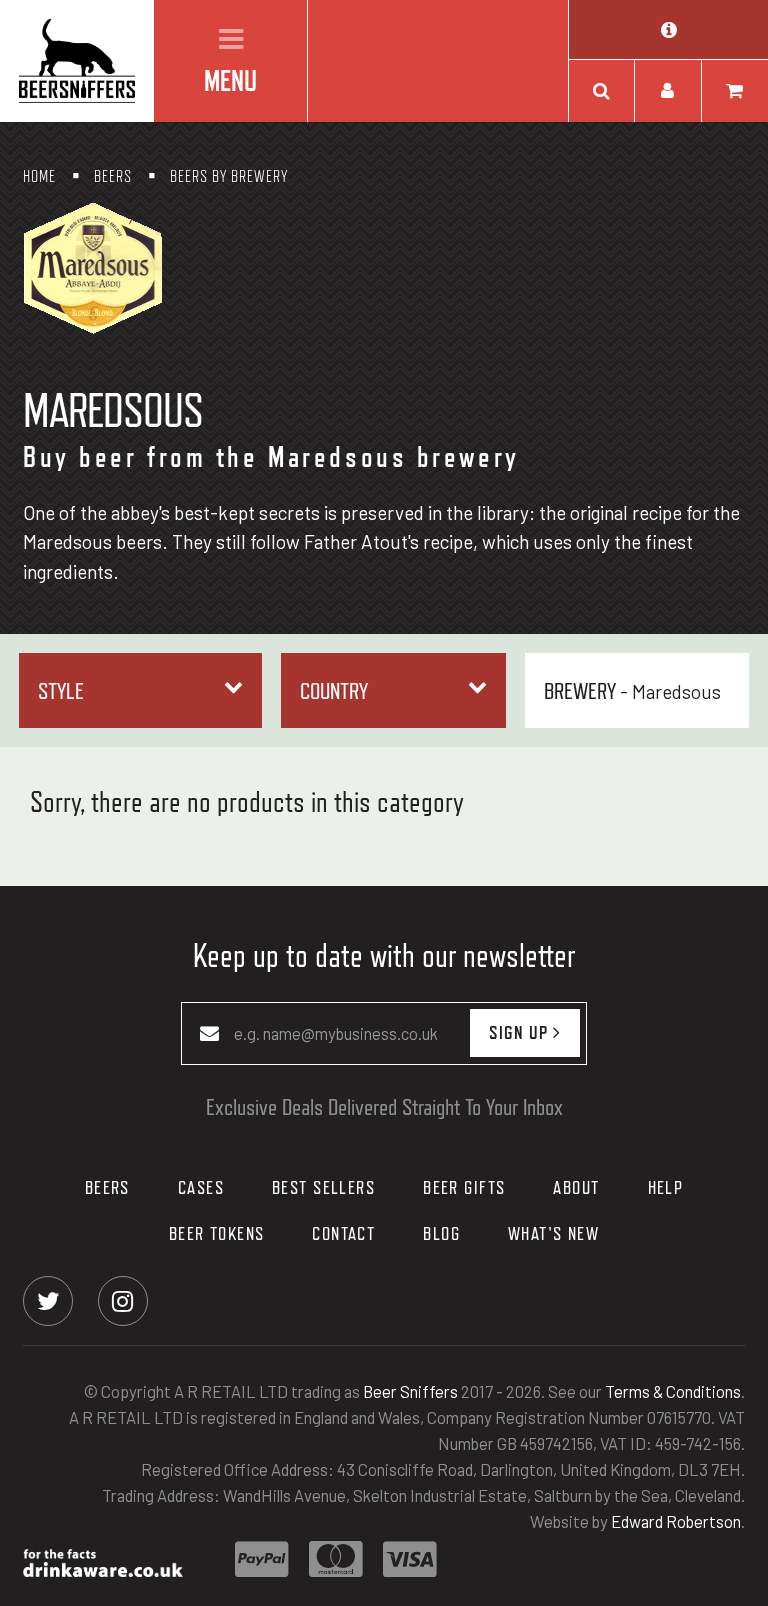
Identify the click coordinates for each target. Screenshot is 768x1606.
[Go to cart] (735, 91)
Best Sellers (323, 1187)
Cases (201, 1187)
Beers (107, 1187)
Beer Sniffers (410, 1391)
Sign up (521, 1032)
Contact (343, 1233)
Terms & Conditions (673, 1391)
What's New (553, 1233)
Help (666, 1187)
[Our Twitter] (48, 1300)
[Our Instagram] (122, 1300)
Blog (441, 1233)
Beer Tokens (217, 1233)
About (576, 1187)
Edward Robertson (676, 1521)
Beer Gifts (464, 1187)
